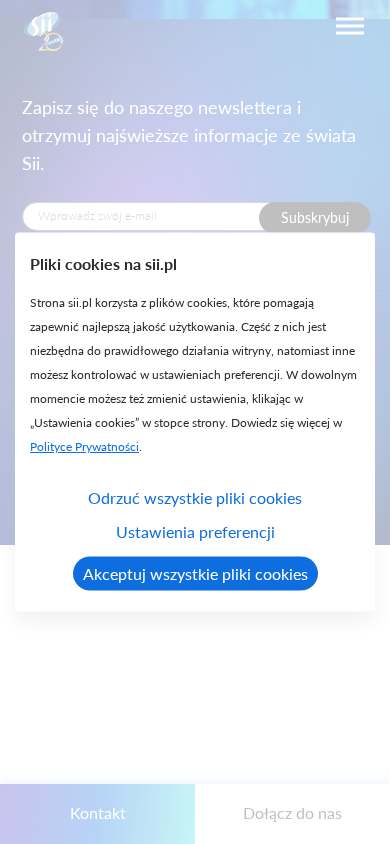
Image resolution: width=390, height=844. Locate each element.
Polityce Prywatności (84, 446)
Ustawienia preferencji (195, 531)
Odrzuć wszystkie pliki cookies (195, 497)
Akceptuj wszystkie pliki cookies (195, 573)
